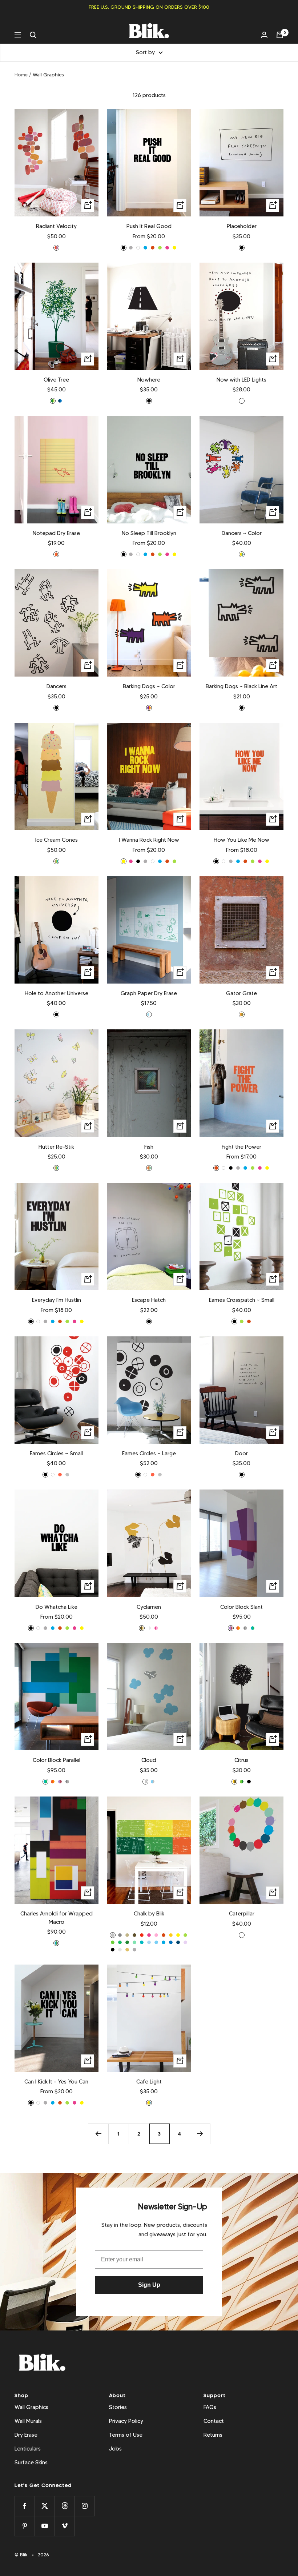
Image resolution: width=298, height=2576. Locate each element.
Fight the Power (241, 1147)
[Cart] (280, 35)
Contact (214, 2421)
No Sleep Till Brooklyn (149, 533)
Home (21, 75)
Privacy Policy (126, 2421)
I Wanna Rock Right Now (149, 840)
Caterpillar (242, 1914)
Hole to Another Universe (57, 993)
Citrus (241, 1760)
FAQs (210, 2407)
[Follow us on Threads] (65, 2506)
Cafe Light (149, 2082)
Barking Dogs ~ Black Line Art (241, 686)
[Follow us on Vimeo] (65, 2526)
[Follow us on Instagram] (84, 2506)
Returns (213, 2435)
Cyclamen (149, 1607)
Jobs (115, 2449)
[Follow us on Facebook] (25, 2506)
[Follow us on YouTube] (45, 2526)
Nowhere (149, 380)
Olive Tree (56, 380)
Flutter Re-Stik (56, 1147)
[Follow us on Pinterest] (25, 2526)
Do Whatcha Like (57, 1607)
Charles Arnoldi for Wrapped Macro (57, 1918)
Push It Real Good (149, 226)
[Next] (200, 2134)
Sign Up (149, 2285)
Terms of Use (126, 2435)
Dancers (57, 686)
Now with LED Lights (241, 380)
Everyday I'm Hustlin (57, 1300)
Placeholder (242, 226)
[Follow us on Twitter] (45, 2506)
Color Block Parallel (57, 1760)
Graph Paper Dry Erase (149, 993)
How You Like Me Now (241, 840)
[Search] (33, 35)
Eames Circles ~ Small (56, 1454)
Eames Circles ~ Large (149, 1454)
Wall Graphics (31, 2407)
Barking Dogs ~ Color (149, 686)
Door (241, 1454)
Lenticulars (28, 2449)
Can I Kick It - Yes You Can (56, 2082)
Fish (149, 1147)
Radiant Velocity (56, 226)
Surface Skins (31, 2463)
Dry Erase (26, 2435)
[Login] (264, 35)
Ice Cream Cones (57, 840)
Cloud (149, 1760)
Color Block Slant (241, 1607)
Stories (118, 2407)
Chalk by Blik (149, 1914)
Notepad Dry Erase (56, 533)
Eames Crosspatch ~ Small (242, 1300)
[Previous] (98, 2134)
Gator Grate (241, 993)
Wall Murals (28, 2421)
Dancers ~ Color (242, 533)
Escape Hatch (149, 1300)
